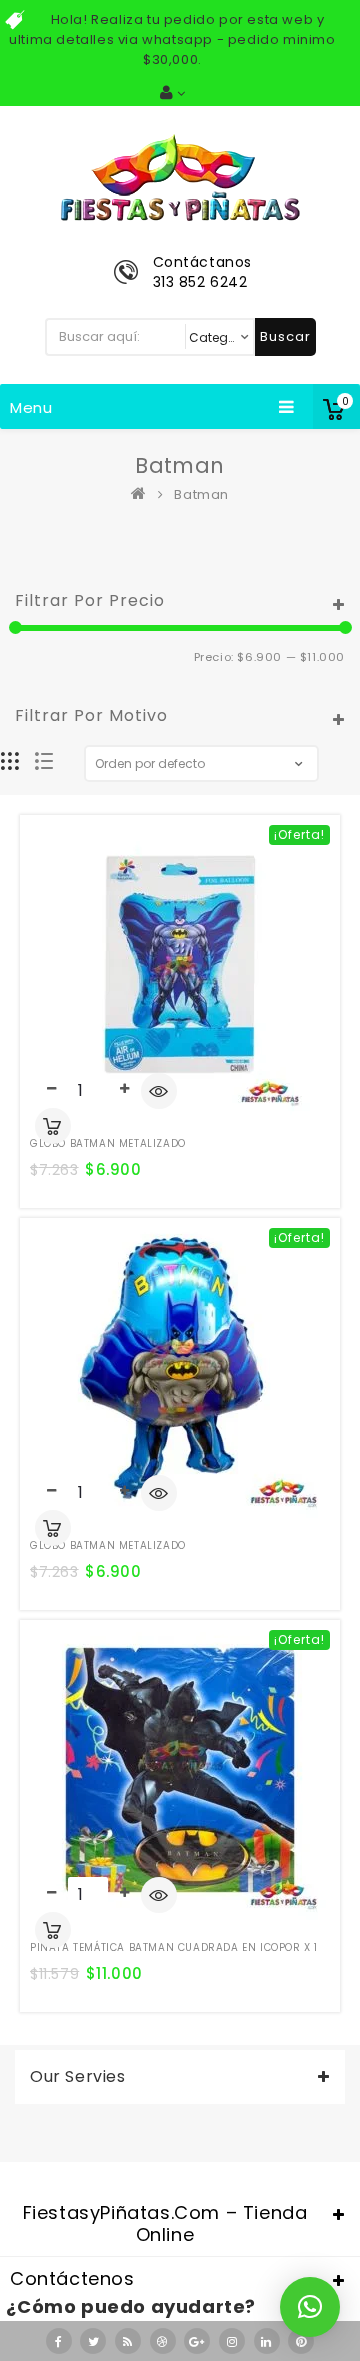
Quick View (159, 1093)
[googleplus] (197, 2341)
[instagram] (232, 2341)
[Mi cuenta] (172, 93)
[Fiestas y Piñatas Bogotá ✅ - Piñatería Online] (143, 494)
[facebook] (59, 2341)
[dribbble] (163, 2341)
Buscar (285, 336)
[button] (310, 2307)
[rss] (128, 2341)
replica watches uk (163, 2167)
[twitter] (93, 2341)
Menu (31, 407)
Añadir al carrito (53, 1126)
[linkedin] (267, 2341)
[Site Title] (180, 176)
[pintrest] (301, 2341)
